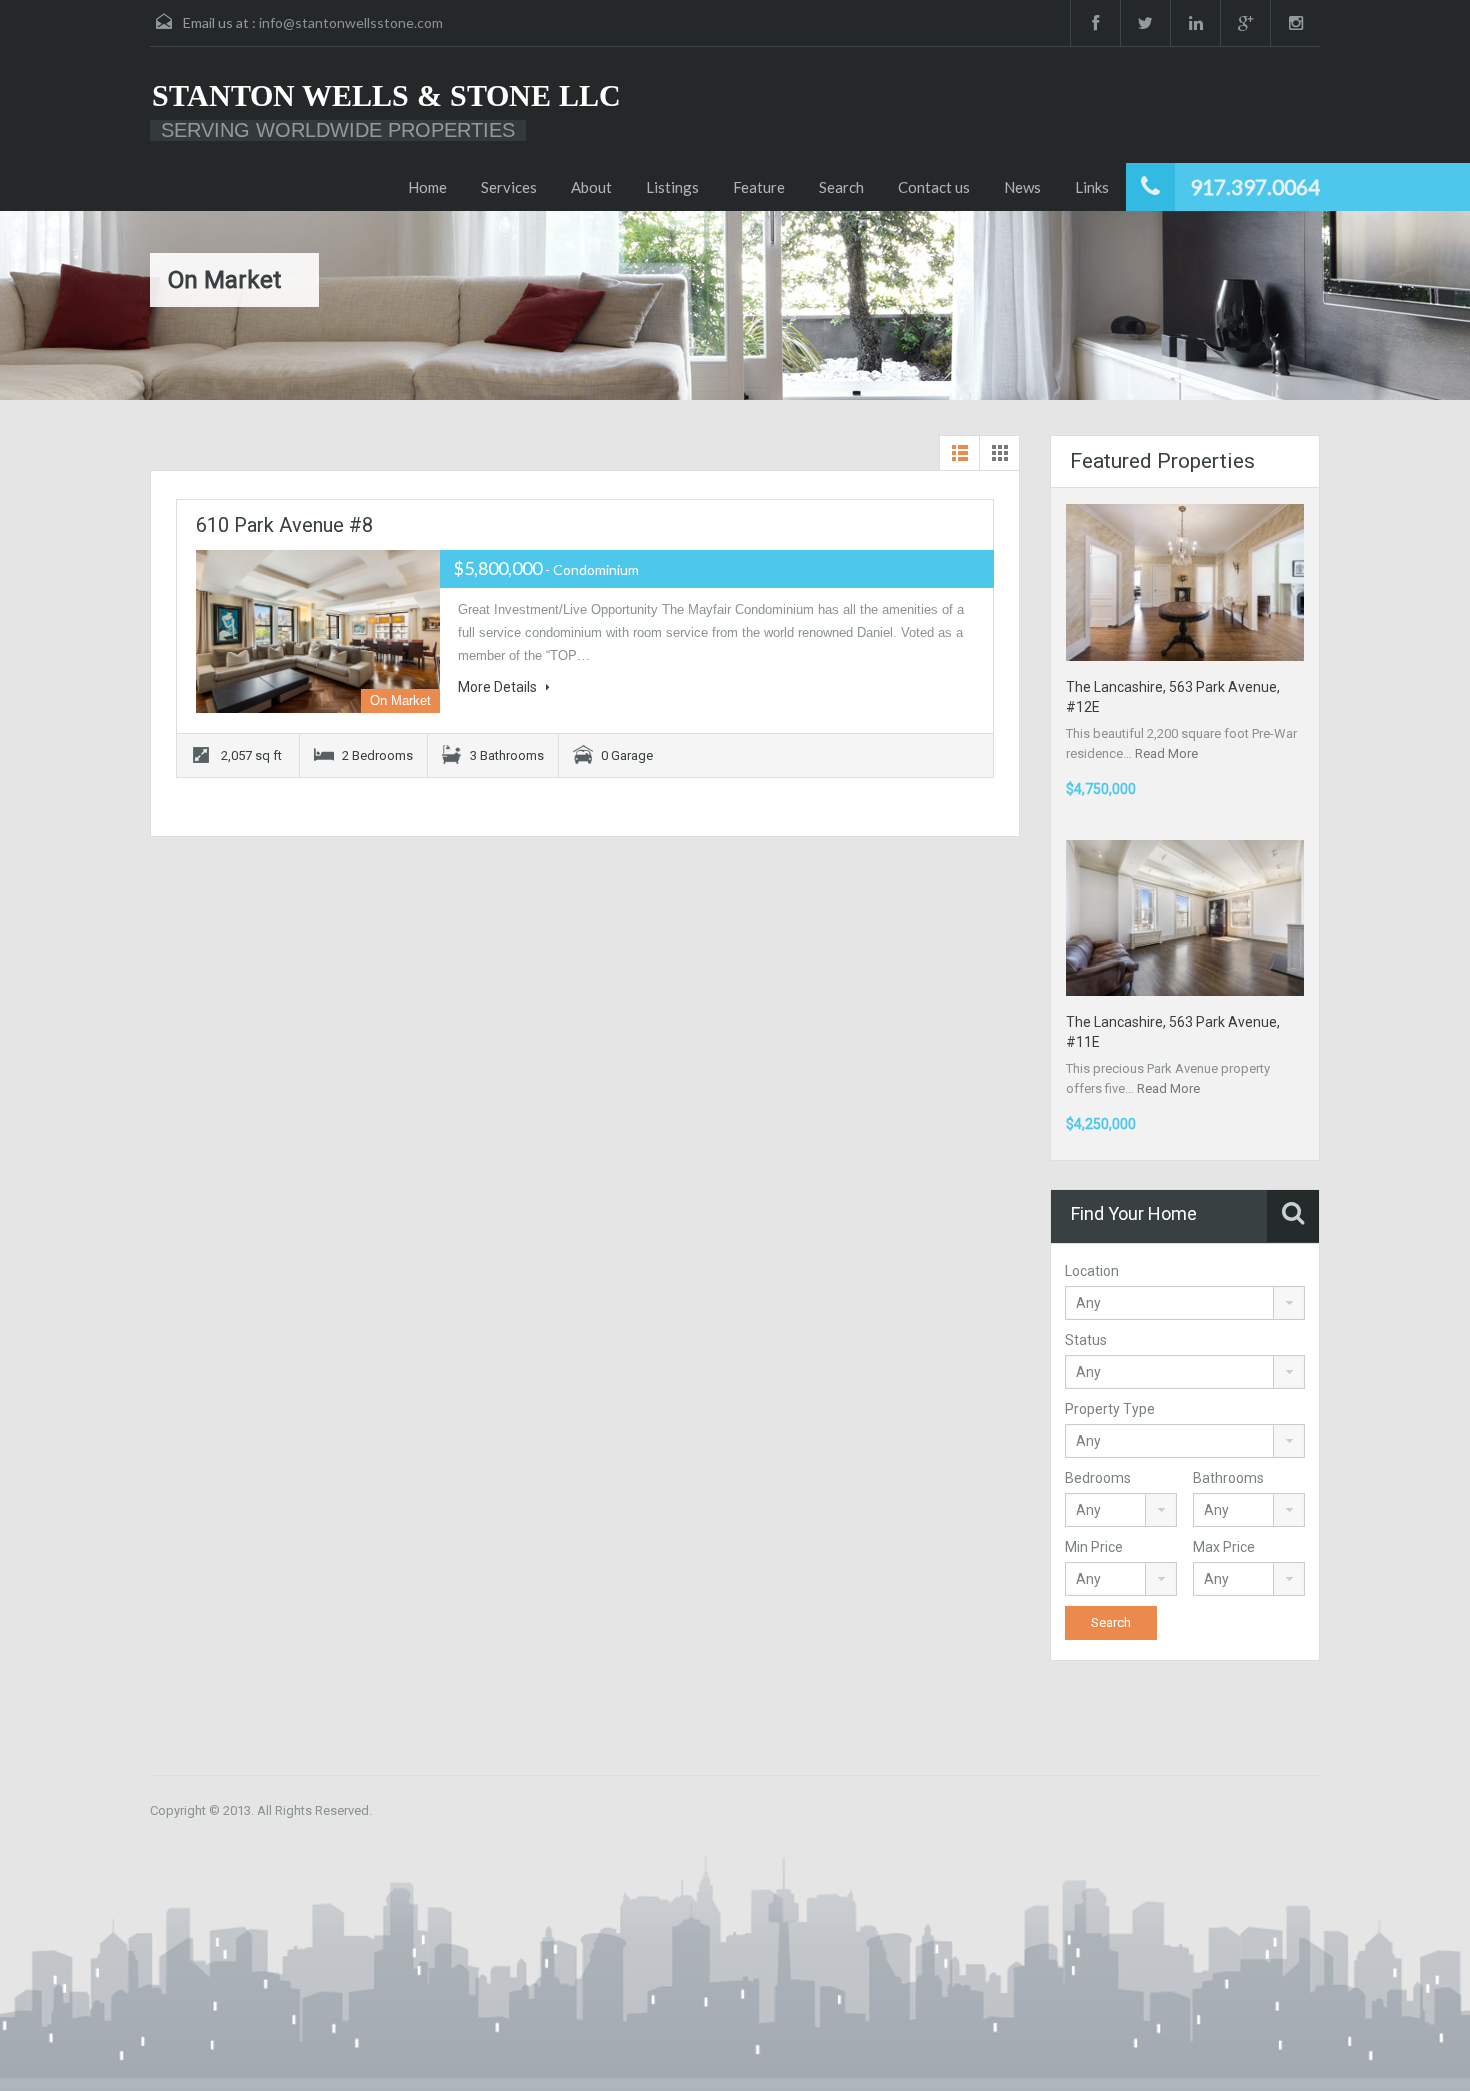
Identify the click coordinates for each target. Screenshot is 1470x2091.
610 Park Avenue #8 (284, 525)
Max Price (1224, 1547)
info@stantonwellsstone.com (351, 22)
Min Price (1094, 1547)
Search (841, 187)
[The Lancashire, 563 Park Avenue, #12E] (1185, 581)
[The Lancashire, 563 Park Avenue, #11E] (1185, 917)
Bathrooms (1228, 1478)
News (1022, 187)
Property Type (1110, 1409)
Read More (1166, 753)
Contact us (934, 187)
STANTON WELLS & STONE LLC (386, 96)
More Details (499, 687)
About (591, 187)
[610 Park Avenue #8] (318, 631)
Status (1086, 1340)
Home (427, 187)
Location (1092, 1271)
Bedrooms (1098, 1478)
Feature (759, 187)
